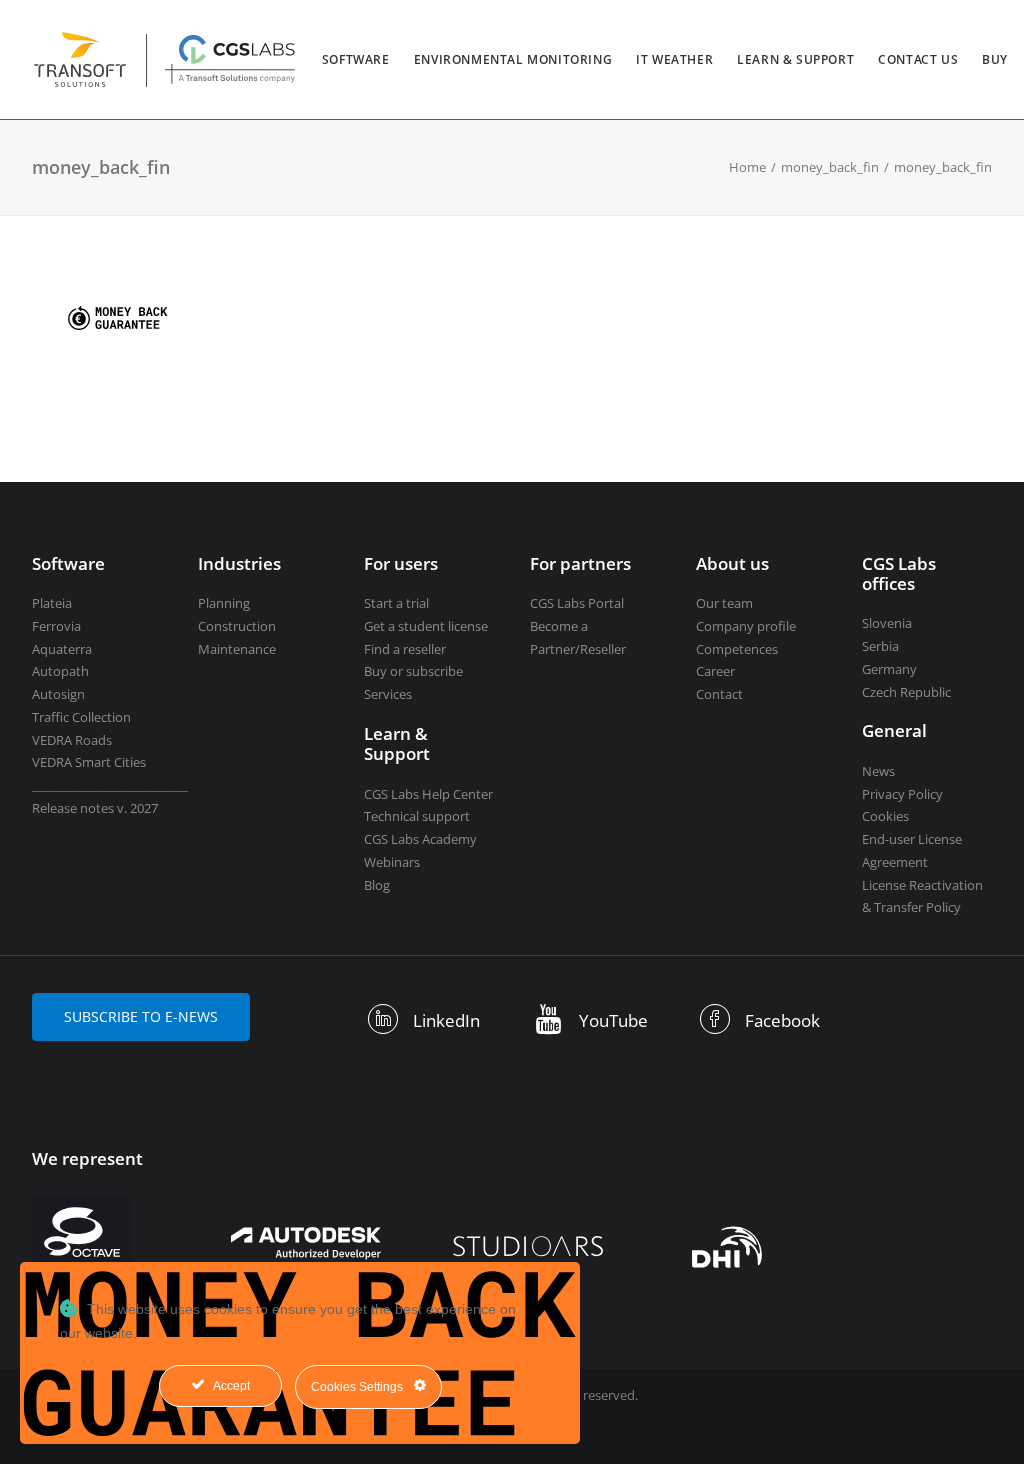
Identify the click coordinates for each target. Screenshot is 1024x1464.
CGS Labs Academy (420, 839)
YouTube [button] (613, 1020)
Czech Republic (906, 692)
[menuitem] (356, 59)
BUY (995, 59)
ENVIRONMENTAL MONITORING (513, 59)
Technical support (417, 816)
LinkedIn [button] (446, 1020)
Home (747, 167)
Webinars (392, 862)
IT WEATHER (674, 59)
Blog (377, 885)
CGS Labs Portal (577, 603)
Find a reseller (405, 649)
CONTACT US (918, 59)
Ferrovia (56, 626)
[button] (383, 1026)
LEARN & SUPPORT (795, 59)
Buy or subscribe (413, 671)
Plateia (52, 603)
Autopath (60, 671)
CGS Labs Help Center (428, 794)
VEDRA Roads (72, 740)
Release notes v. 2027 (95, 808)
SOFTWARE (356, 59)
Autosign (58, 694)
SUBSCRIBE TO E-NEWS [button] (141, 1016)
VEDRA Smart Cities (89, 762)
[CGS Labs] (165, 59)
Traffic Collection (81, 717)
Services (388, 694)
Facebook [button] (782, 1020)
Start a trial (396, 603)
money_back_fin (830, 167)
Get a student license (426, 626)
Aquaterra (62, 649)
